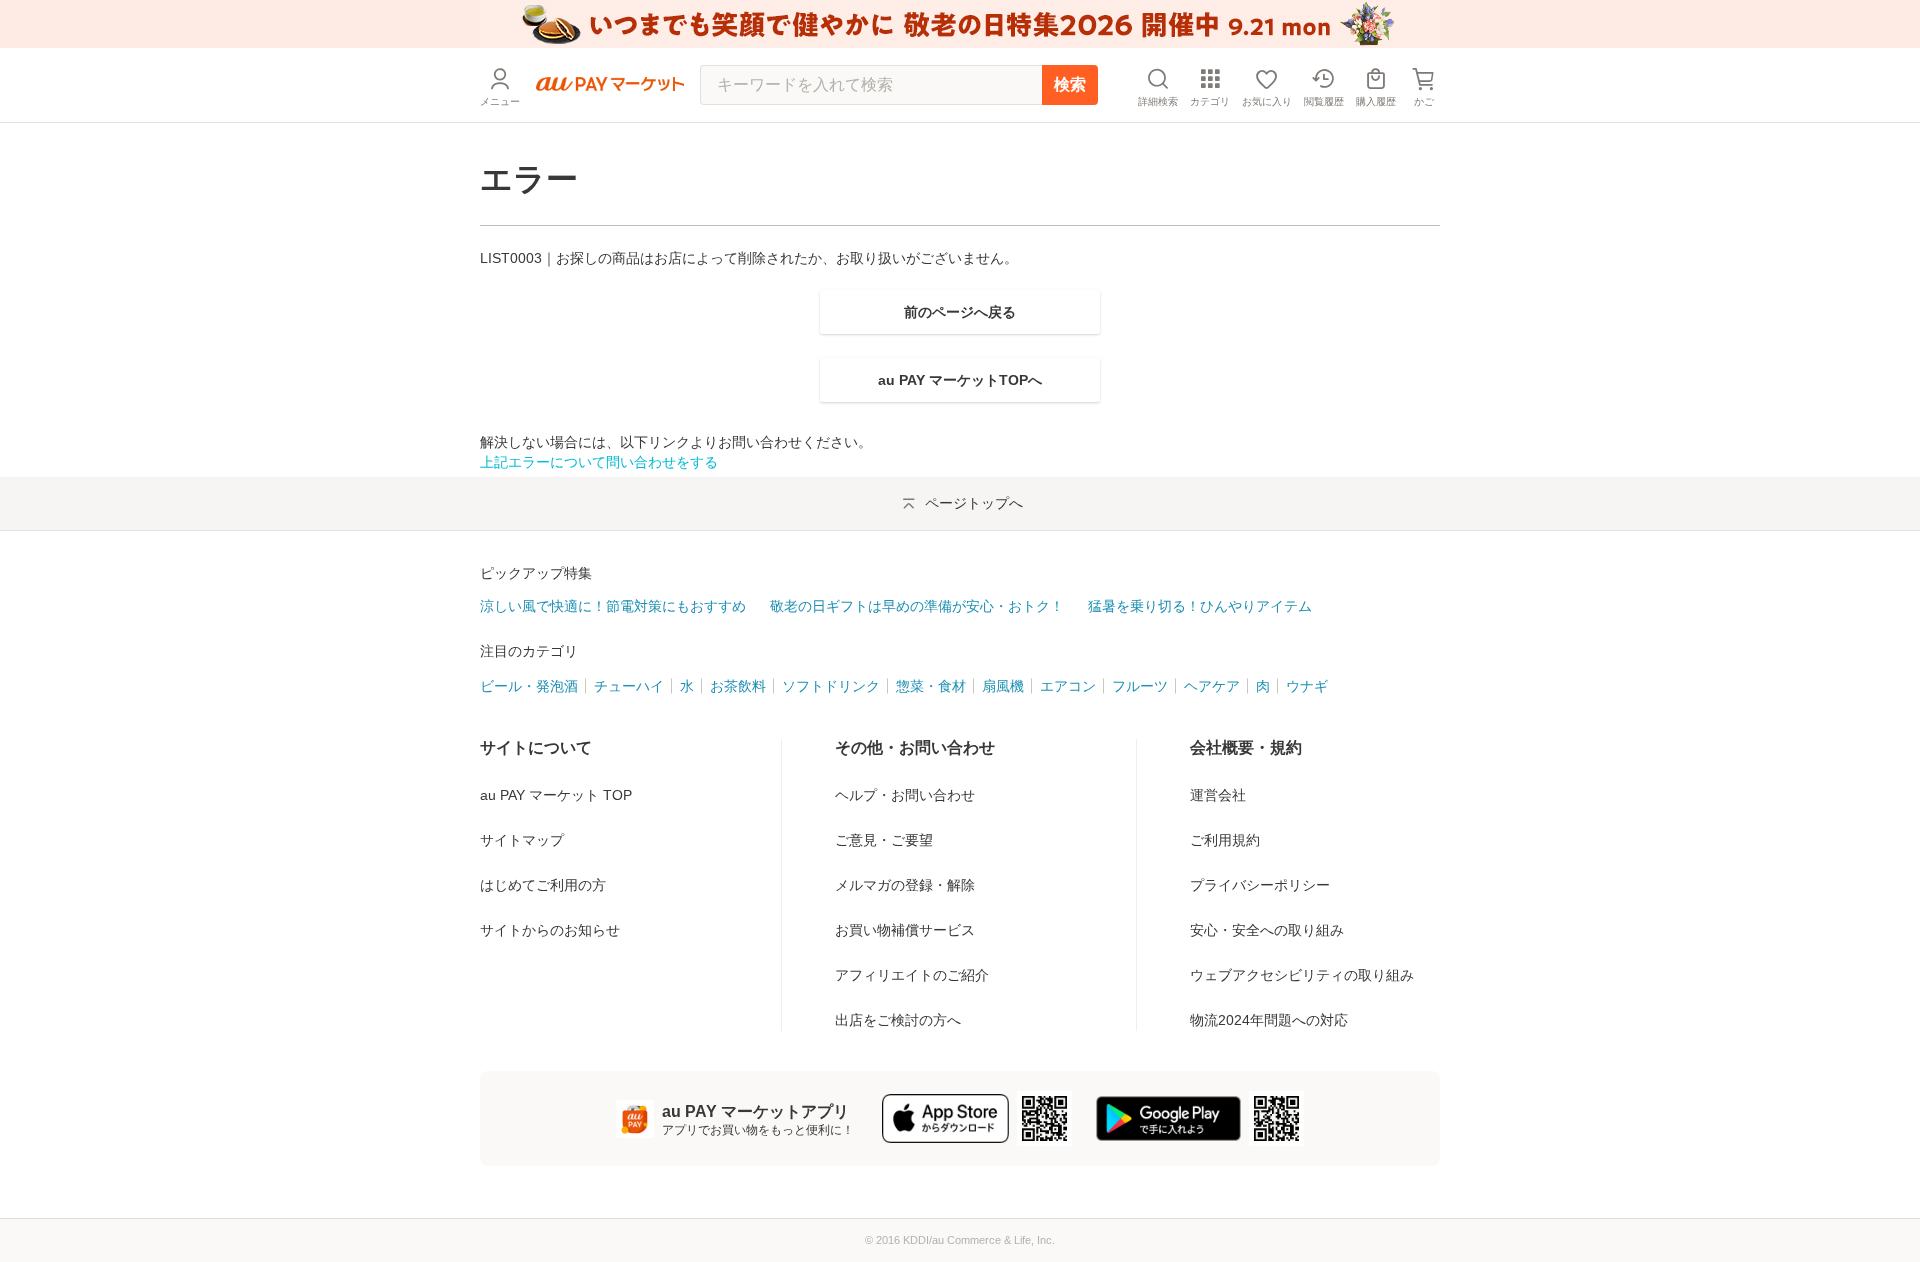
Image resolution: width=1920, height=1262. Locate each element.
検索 (1070, 84)
